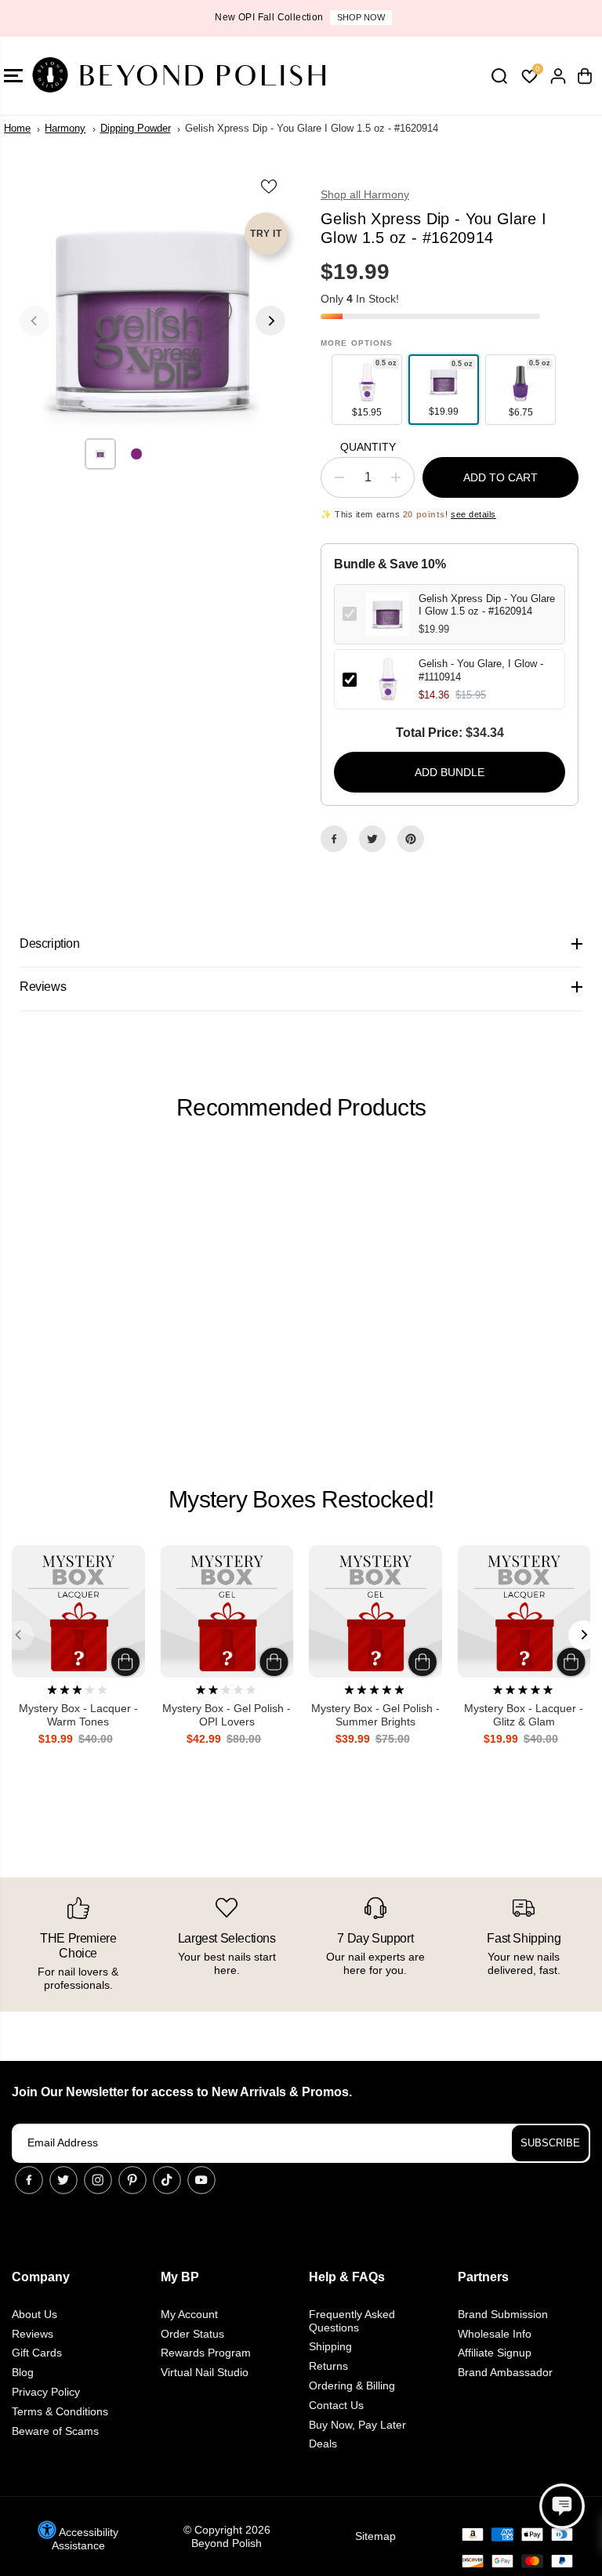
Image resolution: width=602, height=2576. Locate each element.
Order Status (192, 2334)
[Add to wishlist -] (270, 186)
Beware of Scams (55, 2431)
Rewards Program (206, 2353)
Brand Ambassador (505, 2372)
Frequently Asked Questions (352, 2321)
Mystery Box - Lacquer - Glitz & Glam (524, 1715)
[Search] (499, 76)
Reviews (33, 2334)
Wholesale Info (495, 2334)
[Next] (270, 321)
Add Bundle (450, 772)
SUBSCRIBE (550, 2143)
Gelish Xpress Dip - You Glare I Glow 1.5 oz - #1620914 (487, 605)
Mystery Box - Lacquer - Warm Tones (78, 1715)
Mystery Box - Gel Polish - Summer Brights (375, 1715)
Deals (323, 2444)
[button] (562, 2506)
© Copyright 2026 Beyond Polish (227, 2536)
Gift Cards (37, 2353)
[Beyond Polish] (106, 76)
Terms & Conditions (60, 2411)
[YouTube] (201, 2180)
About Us (34, 2314)
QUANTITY (368, 447)
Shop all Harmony (365, 194)
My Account (189, 2314)
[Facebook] (334, 839)
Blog (23, 2372)
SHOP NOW (359, 17)
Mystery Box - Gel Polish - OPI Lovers (227, 1715)
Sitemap (375, 2536)
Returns (328, 2366)
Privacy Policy (46, 2392)
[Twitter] (372, 839)
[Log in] (558, 76)
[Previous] (34, 321)
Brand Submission (503, 2314)
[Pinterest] (411, 839)
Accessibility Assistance (85, 2539)
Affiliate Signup (495, 2353)
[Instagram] (98, 2180)
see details (473, 514)
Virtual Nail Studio (205, 2372)
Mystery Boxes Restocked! (301, 1499)
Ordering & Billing (352, 2386)
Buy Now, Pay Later (357, 2425)
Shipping (330, 2346)
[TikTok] (167, 2180)
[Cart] (585, 76)
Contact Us (336, 2405)
